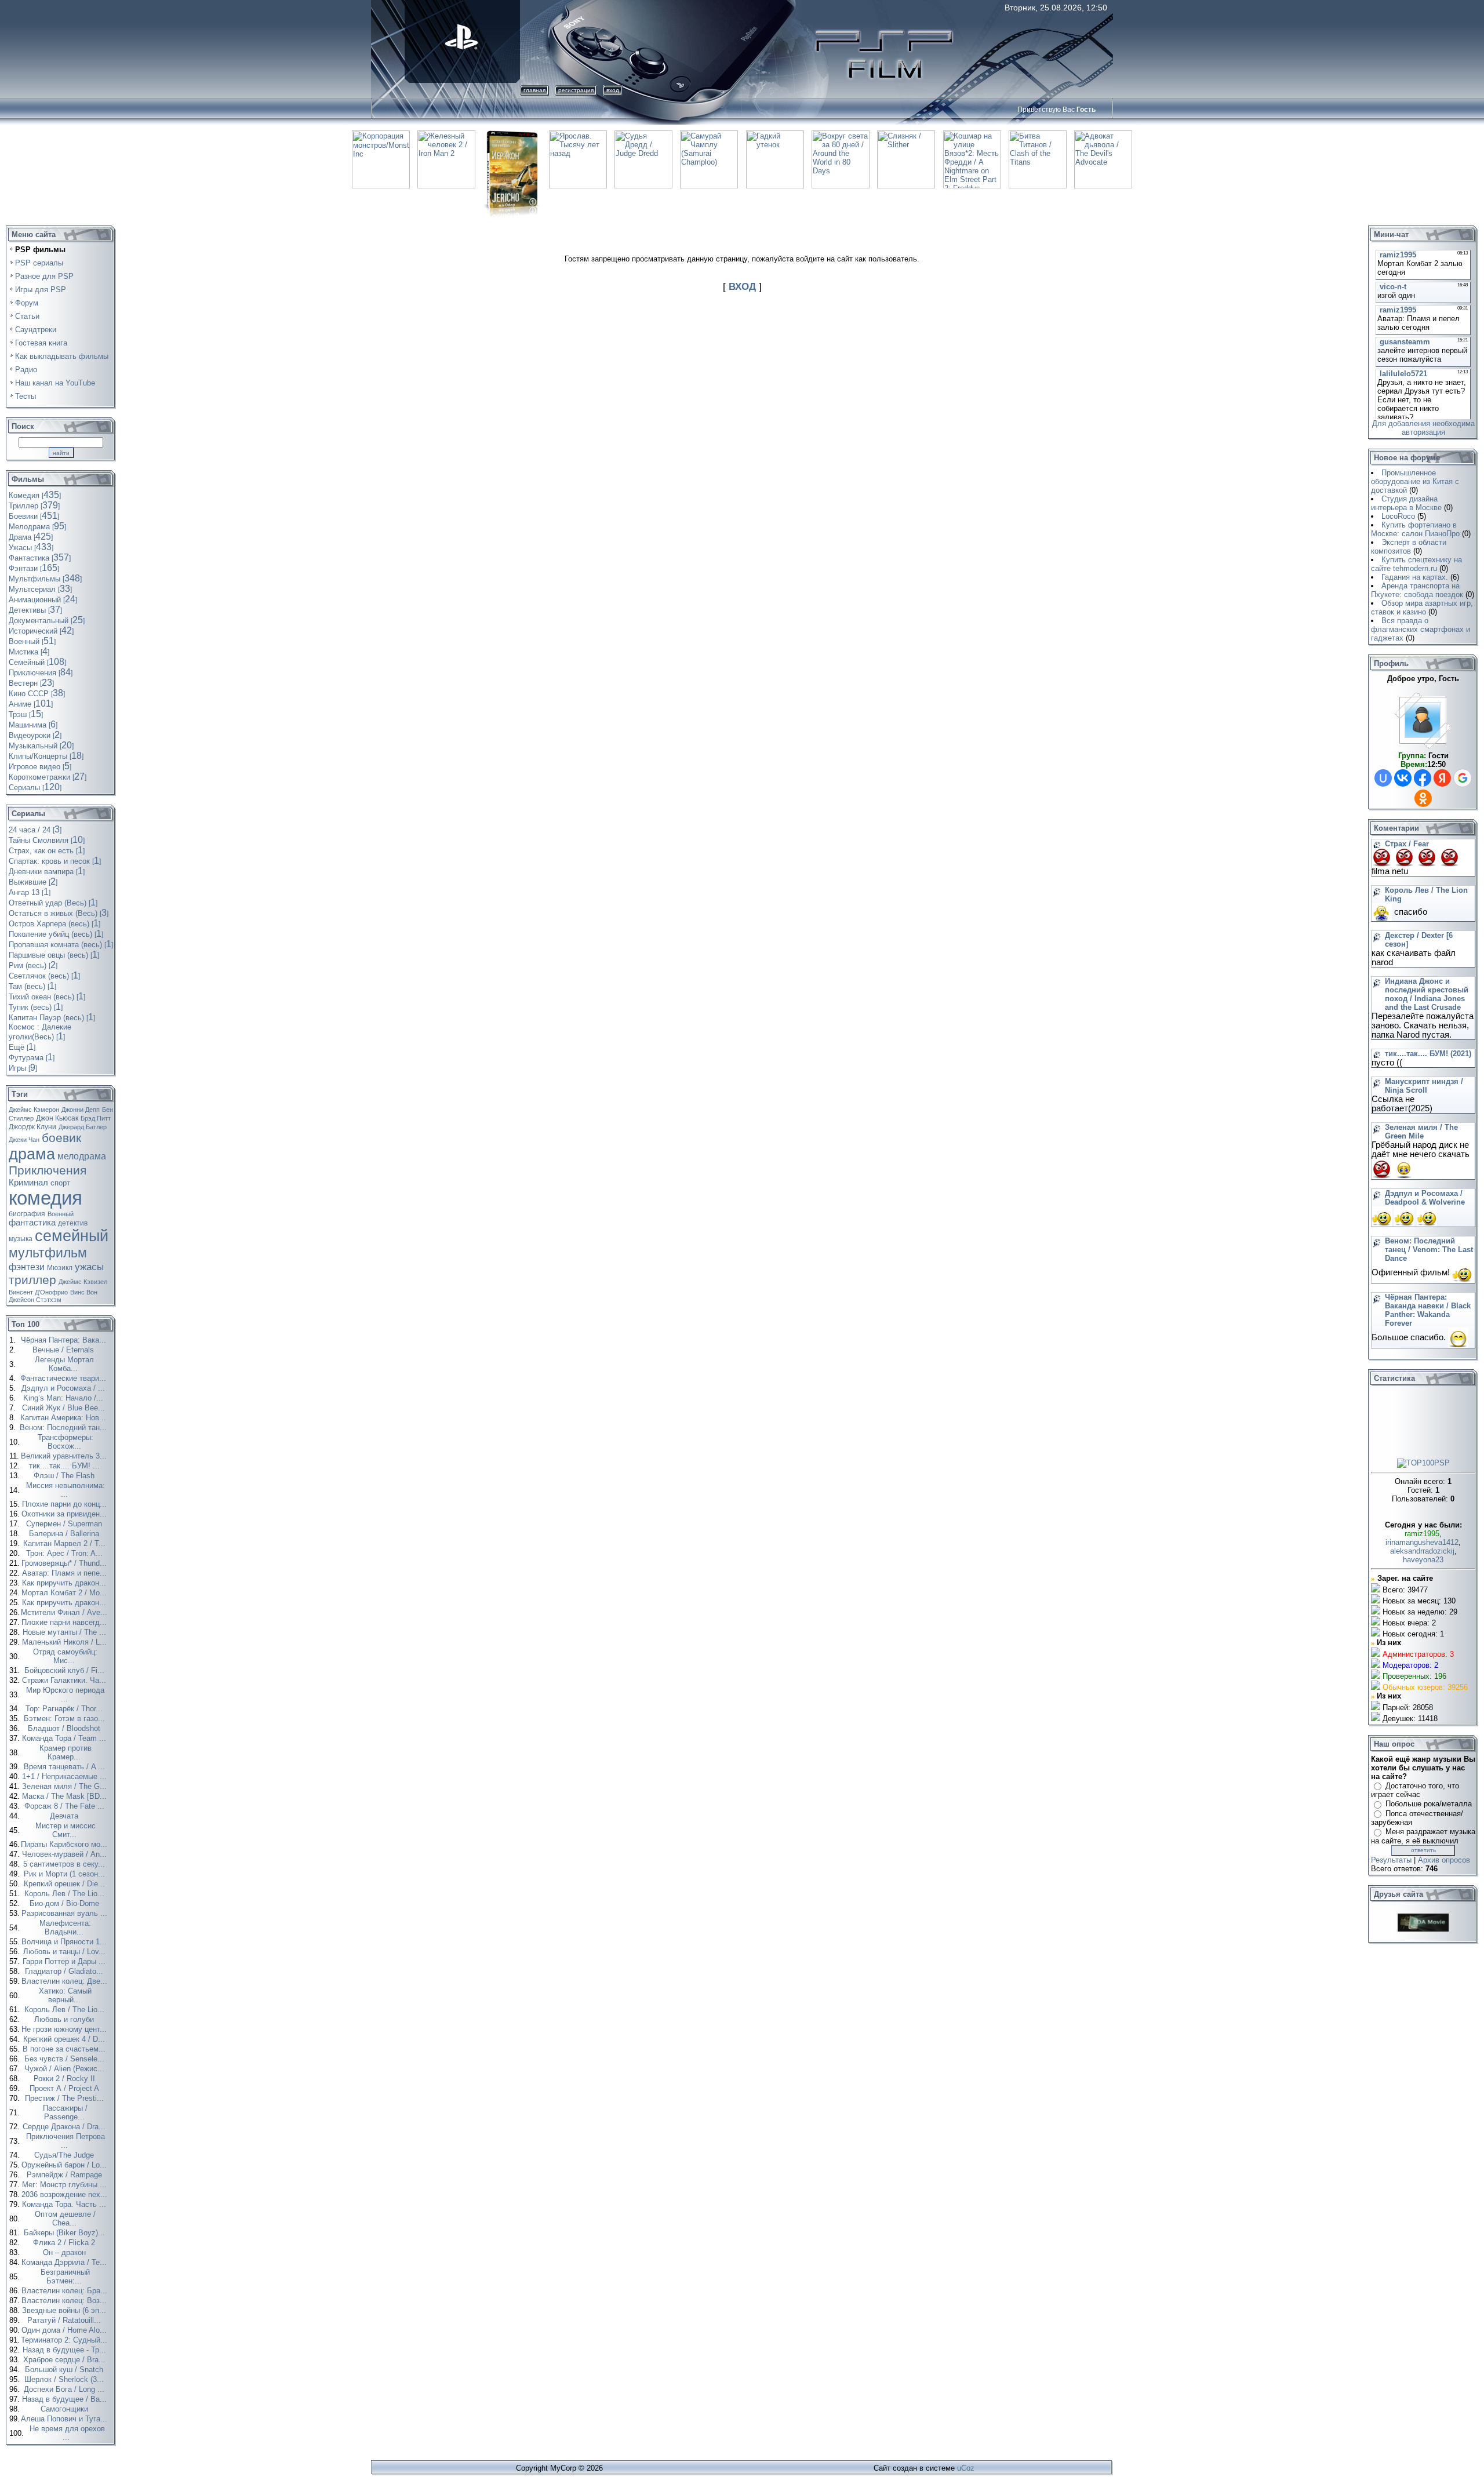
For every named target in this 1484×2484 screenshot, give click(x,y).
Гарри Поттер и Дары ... (65, 1961)
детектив (73, 1223)
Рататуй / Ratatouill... (65, 2320)
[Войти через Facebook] (1423, 778)
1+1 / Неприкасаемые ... (66, 1776)
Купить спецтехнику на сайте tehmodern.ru (1416, 564)
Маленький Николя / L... (66, 1642)
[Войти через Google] (1463, 778)
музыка (21, 1239)
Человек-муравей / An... (66, 1854)
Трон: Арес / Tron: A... (66, 1553)
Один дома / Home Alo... (65, 2330)
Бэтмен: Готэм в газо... (66, 1719)
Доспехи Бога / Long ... (65, 2389)
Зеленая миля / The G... (66, 1786)
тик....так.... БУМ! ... (66, 1466)
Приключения (48, 1170)
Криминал (28, 1183)
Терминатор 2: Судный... (65, 2340)
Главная (534, 90)
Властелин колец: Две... (66, 1981)
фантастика (32, 1223)
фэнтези (27, 1267)
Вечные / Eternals (64, 1350)
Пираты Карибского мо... (65, 1844)
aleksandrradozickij (1422, 1551)
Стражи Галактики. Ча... (65, 1680)
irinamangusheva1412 (1422, 1542)
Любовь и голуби (65, 2019)
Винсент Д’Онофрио (38, 1292)
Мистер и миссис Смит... (66, 1830)
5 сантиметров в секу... (65, 1864)
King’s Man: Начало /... (64, 1398)
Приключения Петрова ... (66, 2141)
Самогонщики (66, 2409)
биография (27, 1214)
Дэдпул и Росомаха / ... (64, 1388)
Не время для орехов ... (67, 2433)
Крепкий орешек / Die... (66, 1884)
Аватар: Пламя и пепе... (66, 1573)
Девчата (65, 1816)
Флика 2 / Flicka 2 (65, 2243)
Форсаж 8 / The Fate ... (66, 1806)
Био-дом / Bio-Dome (66, 1903)
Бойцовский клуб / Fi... (66, 1670)
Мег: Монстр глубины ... (66, 2185)
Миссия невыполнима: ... (66, 1490)
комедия (46, 1198)
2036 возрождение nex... (66, 2194)
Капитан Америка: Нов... (64, 1418)
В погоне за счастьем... (65, 2049)
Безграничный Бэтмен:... (65, 2276)
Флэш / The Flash (65, 1476)
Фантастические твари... (64, 1378)
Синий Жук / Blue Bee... (65, 1408)
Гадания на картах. (1415, 577)
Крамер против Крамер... (66, 1752)
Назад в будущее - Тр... (66, 2350)
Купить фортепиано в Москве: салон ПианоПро (1415, 529)
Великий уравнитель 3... (65, 1456)
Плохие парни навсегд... (65, 1622)
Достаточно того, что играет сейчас (1415, 1790)
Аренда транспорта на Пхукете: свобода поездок (1417, 590)
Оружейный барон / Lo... (65, 2165)
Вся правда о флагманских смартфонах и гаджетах (1421, 629)
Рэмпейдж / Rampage (66, 2175)
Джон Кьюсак (57, 1118)
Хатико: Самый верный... (65, 1995)
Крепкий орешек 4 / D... (65, 2039)
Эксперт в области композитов (1409, 547)
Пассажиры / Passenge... (65, 2112)
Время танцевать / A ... (66, 1767)
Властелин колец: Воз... (65, 2301)
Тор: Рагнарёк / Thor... (65, 1709)
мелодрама (82, 1156)
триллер (32, 1280)
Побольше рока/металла (1429, 1804)
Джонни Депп (81, 1110)
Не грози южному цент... (65, 2029)
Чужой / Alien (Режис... (66, 2069)
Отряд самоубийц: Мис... (65, 1656)
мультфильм (48, 1253)
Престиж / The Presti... (66, 2098)
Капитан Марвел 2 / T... (66, 1543)
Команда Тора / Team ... (65, 1738)
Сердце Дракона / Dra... (65, 2127)
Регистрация (576, 90)
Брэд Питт (96, 1118)
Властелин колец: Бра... (66, 2291)
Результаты (1391, 1860)
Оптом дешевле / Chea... (65, 2218)
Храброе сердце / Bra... (66, 2360)
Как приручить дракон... (65, 1583)
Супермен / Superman (65, 1524)
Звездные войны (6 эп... (65, 2310)
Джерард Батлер (83, 1127)
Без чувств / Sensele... (66, 2059)
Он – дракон (66, 2252)
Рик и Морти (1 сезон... (66, 1874)
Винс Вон (84, 1292)
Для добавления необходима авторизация (1423, 428)
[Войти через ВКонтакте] (1403, 778)
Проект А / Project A (66, 2088)
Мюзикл (60, 1268)
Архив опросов (1444, 1860)
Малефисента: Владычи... (65, 1927)
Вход (613, 90)
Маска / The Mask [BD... (66, 1796)
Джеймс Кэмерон (34, 1110)
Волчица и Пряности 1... (65, 1942)
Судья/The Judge (65, 2155)
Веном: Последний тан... (64, 1428)
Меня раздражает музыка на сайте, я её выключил (1423, 1836)
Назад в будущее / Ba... (66, 2399)
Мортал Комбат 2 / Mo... (65, 1593)
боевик (61, 1138)
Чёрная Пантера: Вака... (65, 1340)
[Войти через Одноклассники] (1423, 798)
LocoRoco (1398, 516)
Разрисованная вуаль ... (66, 1913)
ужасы (89, 1267)
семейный (72, 1236)
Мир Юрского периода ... (65, 1694)
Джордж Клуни (32, 1127)
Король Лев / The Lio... (66, 1894)
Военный (61, 1214)
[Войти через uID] (1383, 778)
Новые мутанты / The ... (66, 1632)
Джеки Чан (24, 1140)
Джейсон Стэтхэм (35, 1300)
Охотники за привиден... (65, 1514)
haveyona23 (1423, 1560)
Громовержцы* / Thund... (65, 1563)
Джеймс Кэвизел (83, 1282)
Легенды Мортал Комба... (64, 1364)
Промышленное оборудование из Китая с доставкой (1415, 481)
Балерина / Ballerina (65, 1534)
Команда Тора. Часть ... (65, 2204)
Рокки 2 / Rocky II (66, 2079)
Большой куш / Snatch (65, 2370)
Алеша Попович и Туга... (65, 2419)
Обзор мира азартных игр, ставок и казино (1422, 608)
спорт (60, 1183)
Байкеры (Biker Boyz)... (66, 2233)
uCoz (966, 2468)
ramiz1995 (1422, 1534)
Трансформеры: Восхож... (66, 1442)
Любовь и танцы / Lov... (66, 1952)
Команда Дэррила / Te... (65, 2262)
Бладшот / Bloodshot (65, 1728)
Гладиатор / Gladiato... (65, 1971)
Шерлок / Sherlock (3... (65, 2379)
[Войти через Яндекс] (1442, 778)
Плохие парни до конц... (66, 1504)
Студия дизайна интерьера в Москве (1406, 503)
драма (32, 1154)
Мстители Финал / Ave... (65, 1612)
